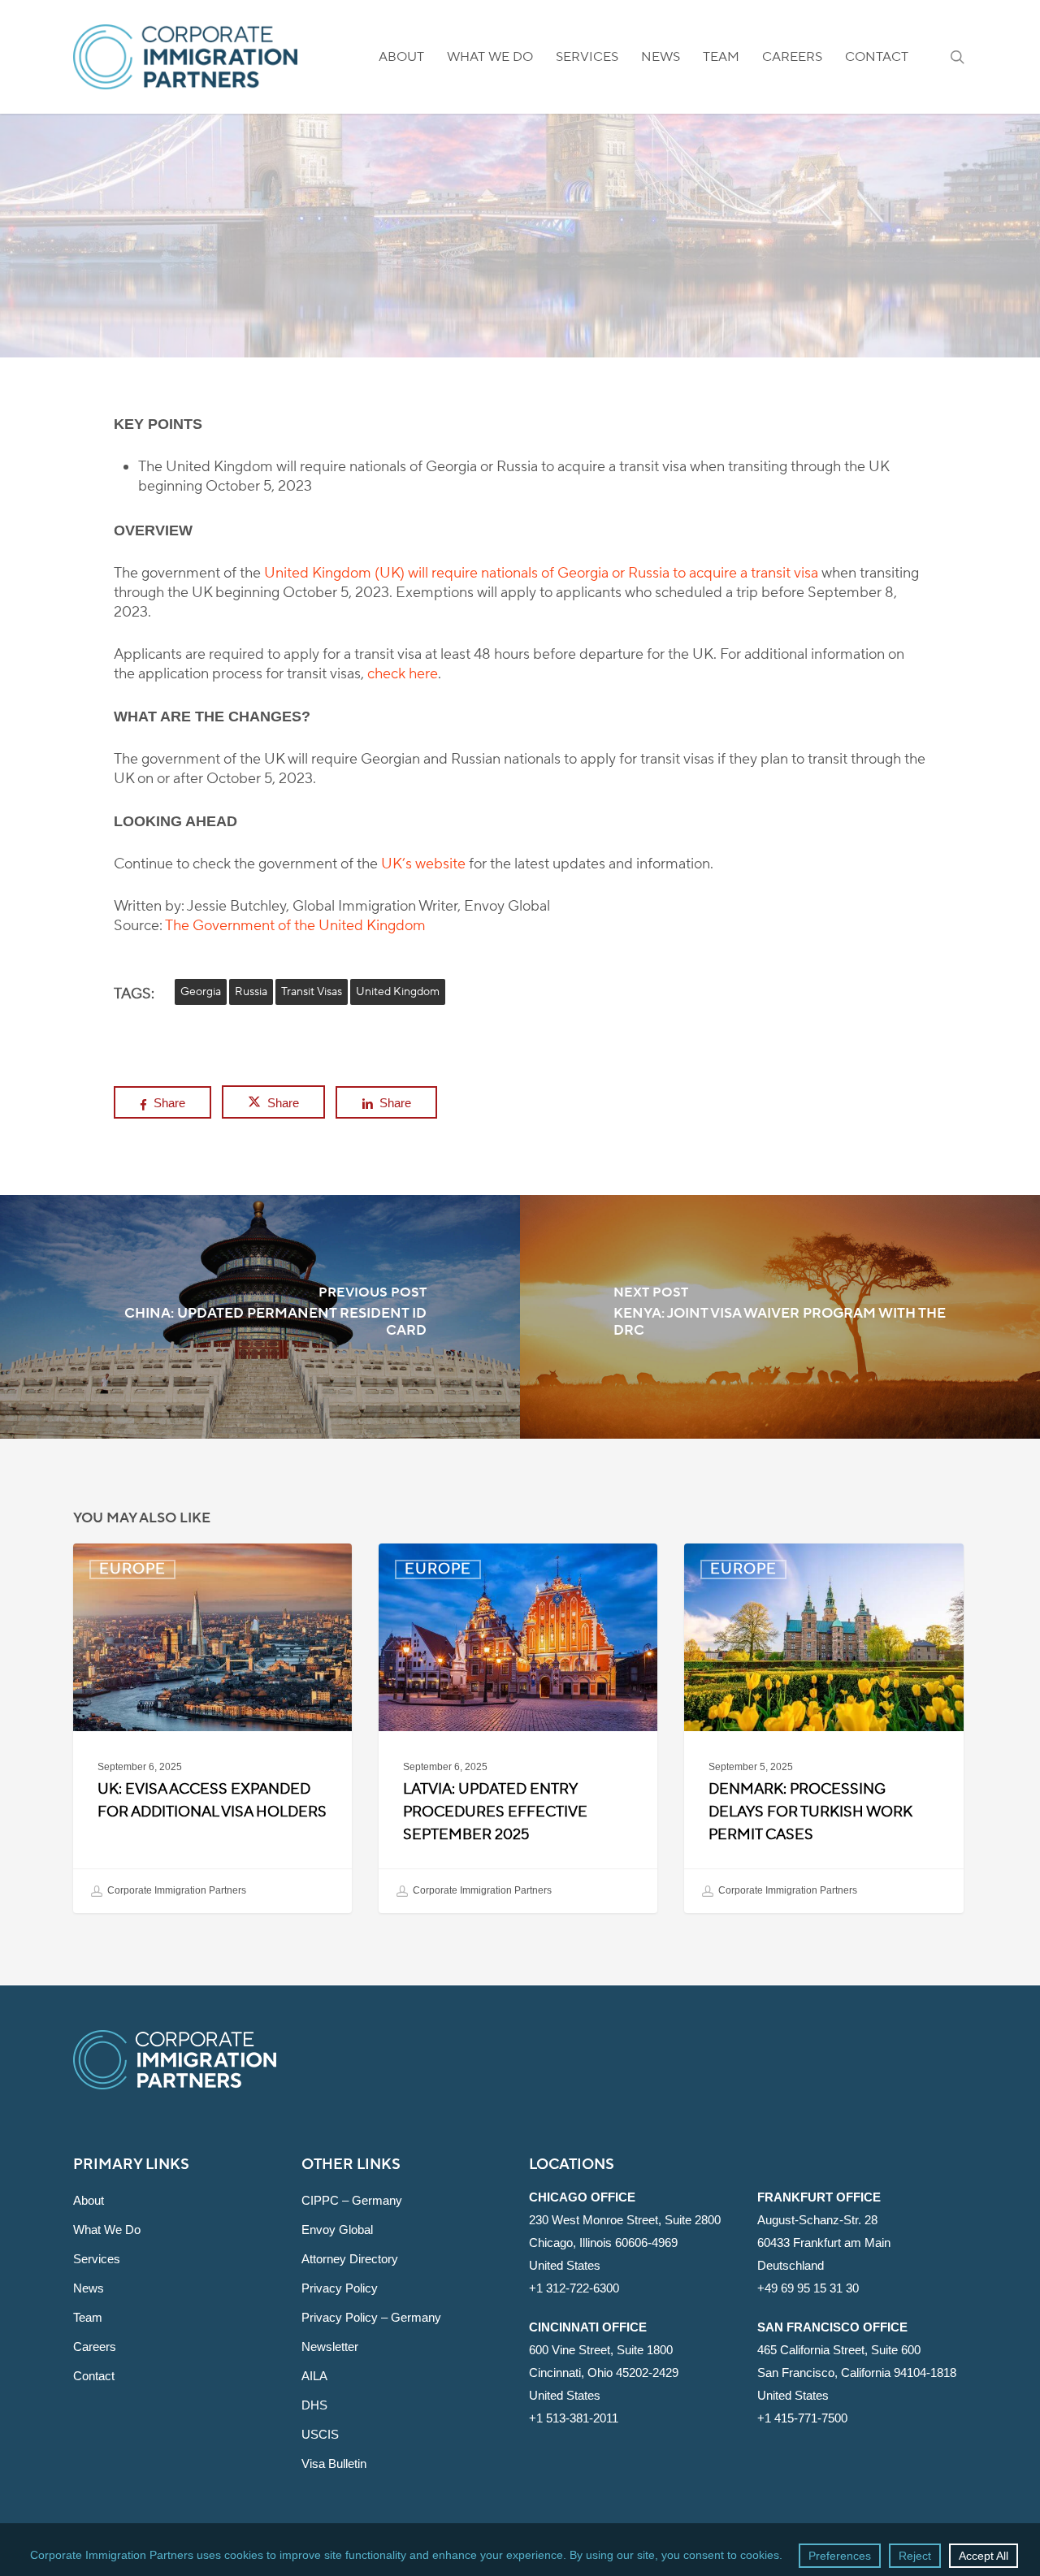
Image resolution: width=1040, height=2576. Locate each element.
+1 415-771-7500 (802, 2418)
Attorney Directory (350, 2259)
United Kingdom (398, 992)
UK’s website (423, 864)
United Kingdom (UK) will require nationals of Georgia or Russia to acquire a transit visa (541, 573)
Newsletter (330, 2347)
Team (88, 2317)
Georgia (201, 992)
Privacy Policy (340, 2288)
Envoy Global (337, 2230)
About (89, 2200)
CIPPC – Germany (352, 2200)
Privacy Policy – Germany (371, 2317)
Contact (94, 2376)
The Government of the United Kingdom (295, 926)
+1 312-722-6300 (574, 2288)
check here (403, 674)
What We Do (107, 2230)
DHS (314, 2405)
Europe (520, 260)
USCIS (320, 2434)
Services (97, 2259)
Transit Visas (312, 992)
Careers (95, 2347)
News (89, 2288)
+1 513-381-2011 (574, 2418)
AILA (314, 2376)
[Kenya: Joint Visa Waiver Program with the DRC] (780, 1317)
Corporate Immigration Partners (175, 1890)
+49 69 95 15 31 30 (808, 2288)
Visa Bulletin (334, 2463)
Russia (251, 992)
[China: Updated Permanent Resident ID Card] (260, 1317)
